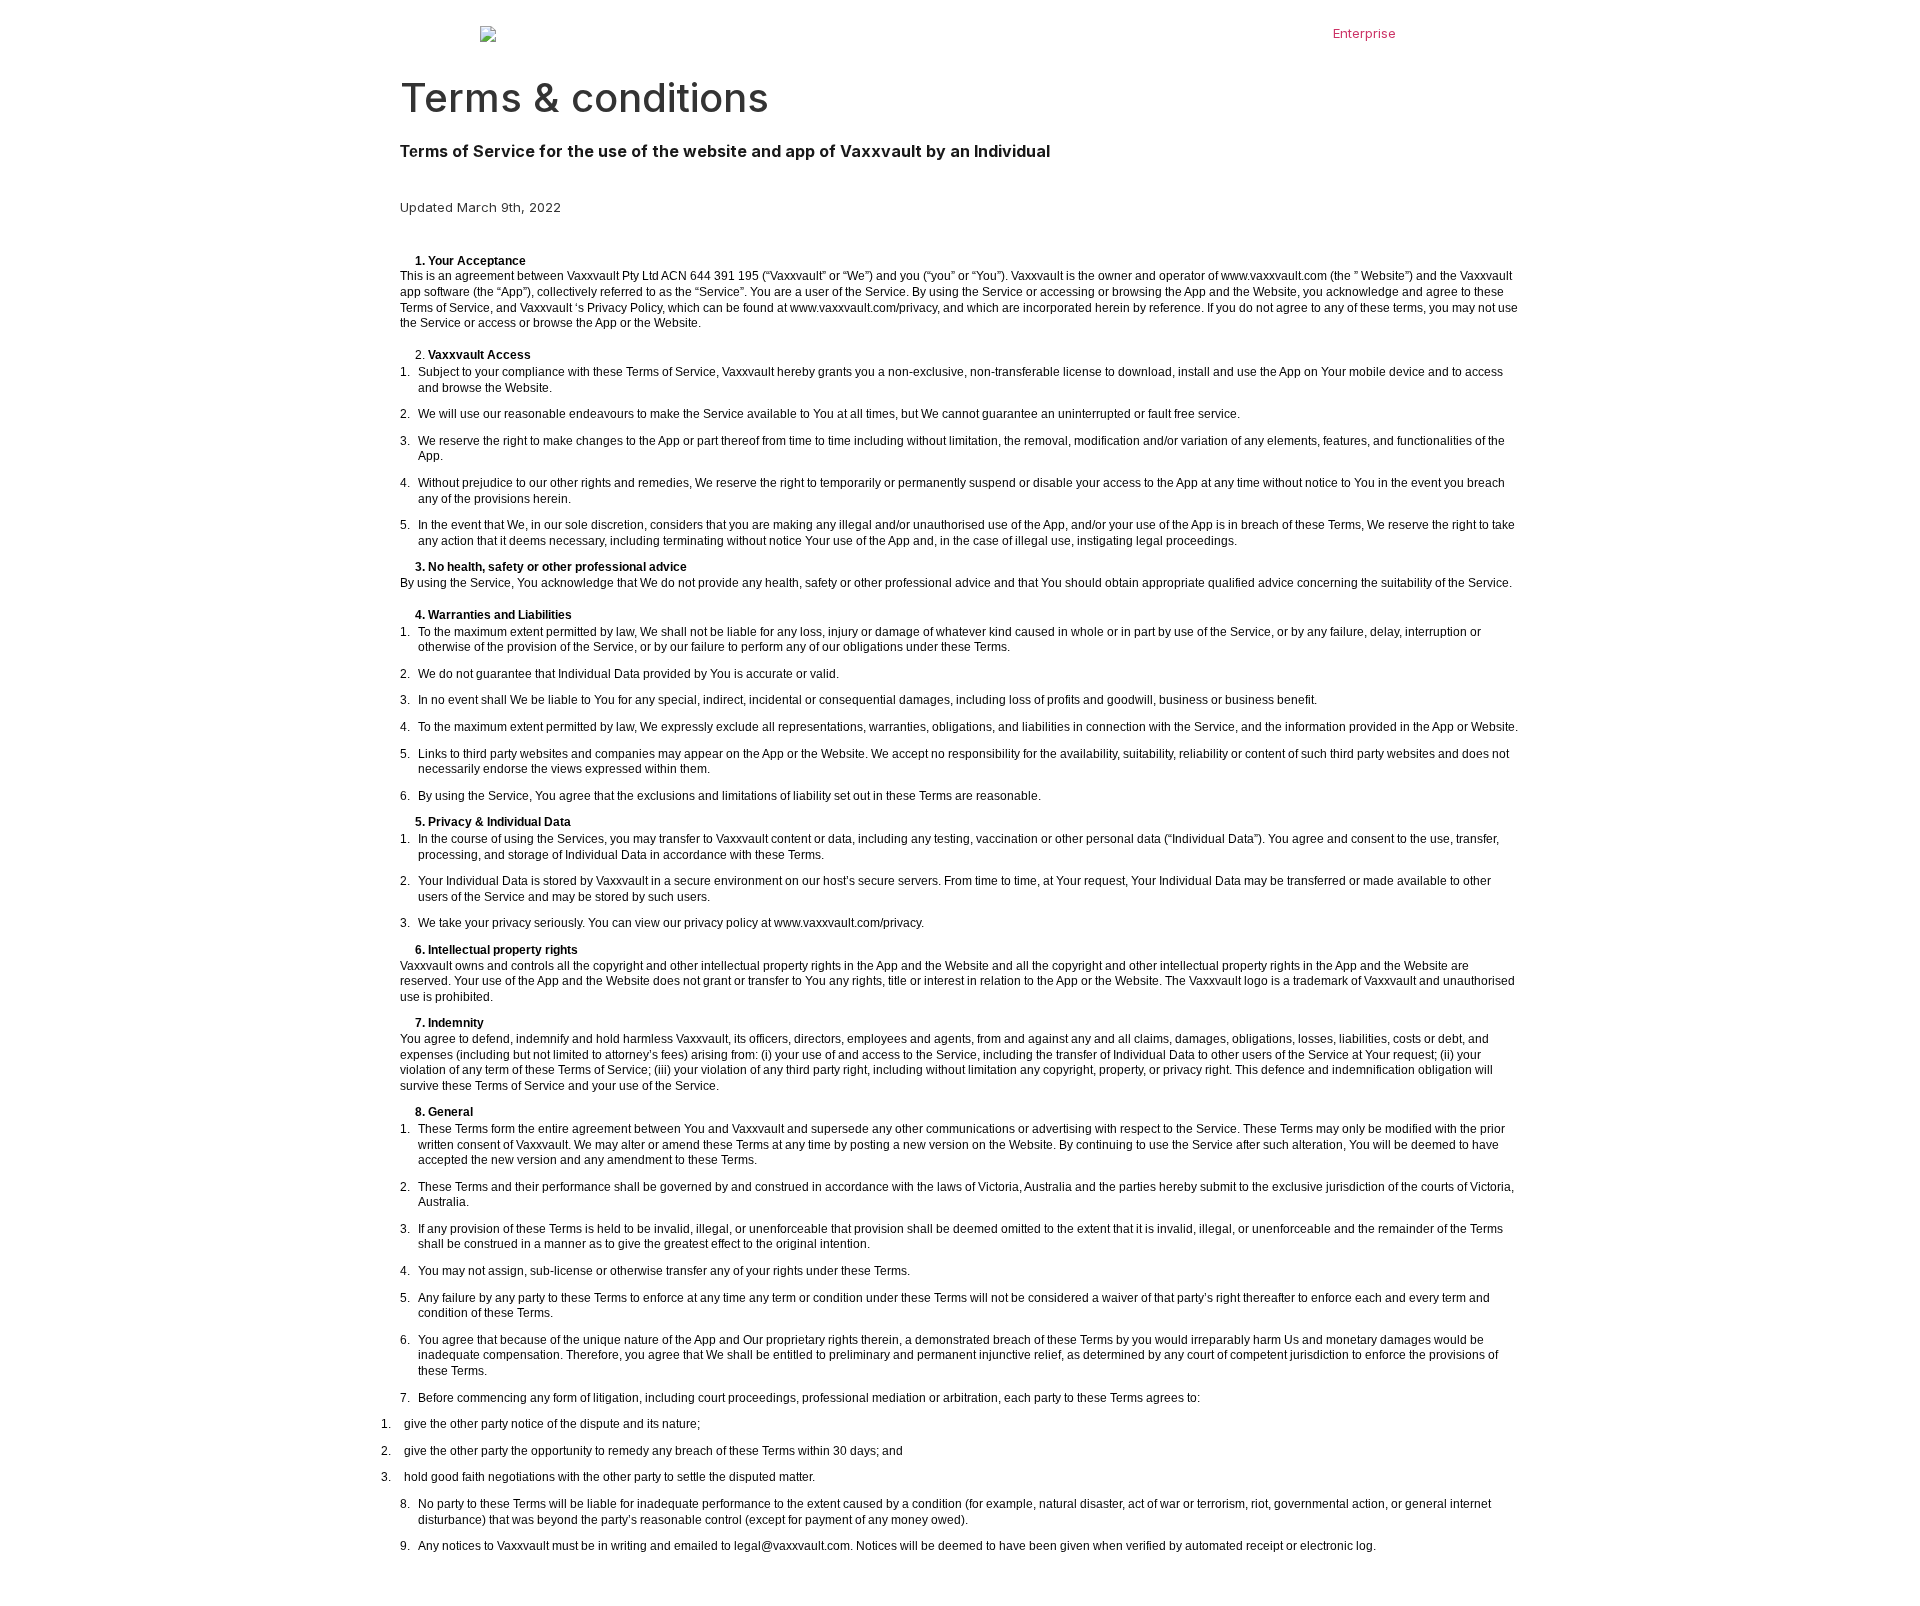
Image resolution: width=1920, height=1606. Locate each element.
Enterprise (1364, 33)
